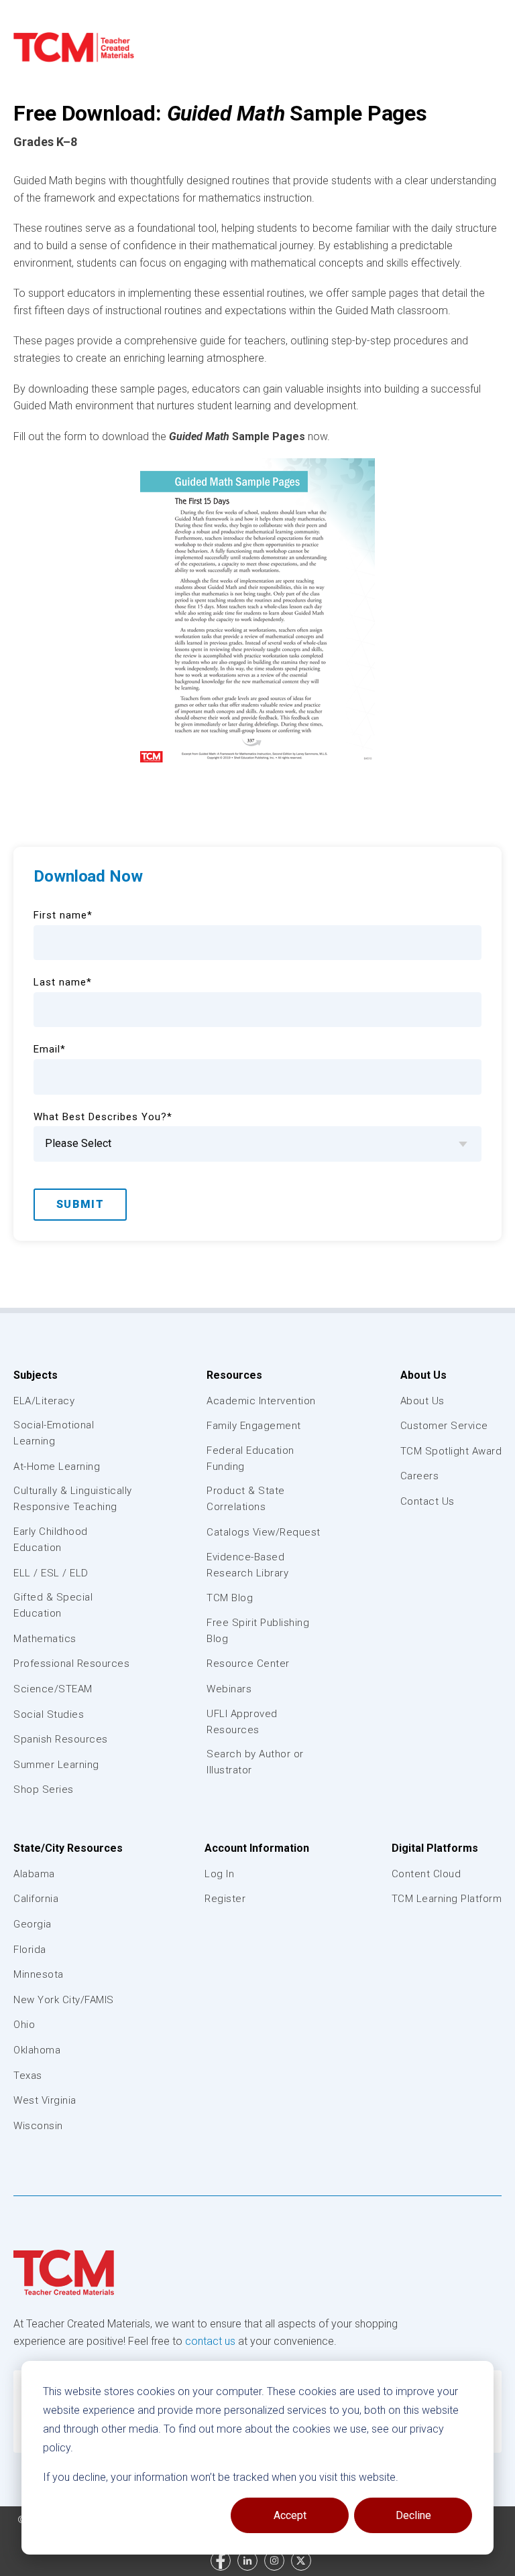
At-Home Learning (57, 1467)
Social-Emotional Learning (54, 1433)
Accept (290, 2515)
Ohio (24, 2025)
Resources (234, 1375)
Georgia (33, 1924)
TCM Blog (230, 1598)
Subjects (36, 1375)
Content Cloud (426, 1874)
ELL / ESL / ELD (51, 1573)
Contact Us (427, 1501)
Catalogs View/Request (264, 1532)
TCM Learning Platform (447, 1899)
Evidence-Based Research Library (247, 1565)
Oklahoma (37, 2050)
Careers (420, 1476)
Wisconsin (38, 2126)
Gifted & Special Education (53, 1605)
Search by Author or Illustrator (255, 1762)
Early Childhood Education (51, 1540)
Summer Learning (56, 1765)
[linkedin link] (247, 2561)
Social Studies (49, 1714)
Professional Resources (71, 1664)
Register (225, 1899)
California (36, 1899)
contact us (210, 2341)
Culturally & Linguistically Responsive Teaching (73, 1499)
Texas (28, 2076)
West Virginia (45, 2100)
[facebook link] (221, 2561)
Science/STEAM (53, 1689)
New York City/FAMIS (64, 2000)
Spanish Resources (61, 1739)
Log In (219, 1874)
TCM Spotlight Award (451, 1451)
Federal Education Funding (250, 1459)
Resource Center (248, 1664)
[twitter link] (301, 2561)
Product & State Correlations (246, 1499)
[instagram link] (274, 2561)
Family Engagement (254, 1426)
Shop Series (44, 1789)
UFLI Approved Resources (242, 1722)
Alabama (34, 1874)
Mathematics (45, 1639)
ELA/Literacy (44, 1401)
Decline (413, 2515)
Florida (30, 1950)
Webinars (229, 1689)
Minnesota (39, 1974)
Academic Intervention (261, 1401)
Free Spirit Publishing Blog (258, 1631)
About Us (423, 1375)
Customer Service (444, 1426)
